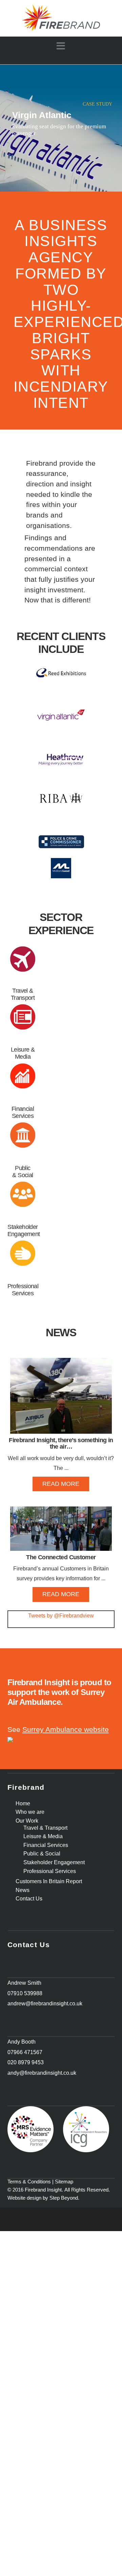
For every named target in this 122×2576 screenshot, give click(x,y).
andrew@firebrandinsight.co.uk (45, 2003)
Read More (61, 1484)
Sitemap (64, 2182)
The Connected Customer (61, 1557)
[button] (61, 46)
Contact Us (29, 1899)
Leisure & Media (23, 1053)
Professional (23, 1286)
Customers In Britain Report (49, 1881)
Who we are (30, 1812)
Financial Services (23, 1112)
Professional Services (50, 1871)
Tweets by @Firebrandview (61, 1616)
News (23, 1890)
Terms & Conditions (29, 2182)
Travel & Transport (23, 994)
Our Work (27, 1821)
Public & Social (23, 1172)
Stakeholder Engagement (24, 1230)
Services (23, 1293)
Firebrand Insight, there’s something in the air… (61, 1444)
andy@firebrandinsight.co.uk (42, 2073)
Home (23, 1804)
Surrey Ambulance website (66, 1730)
